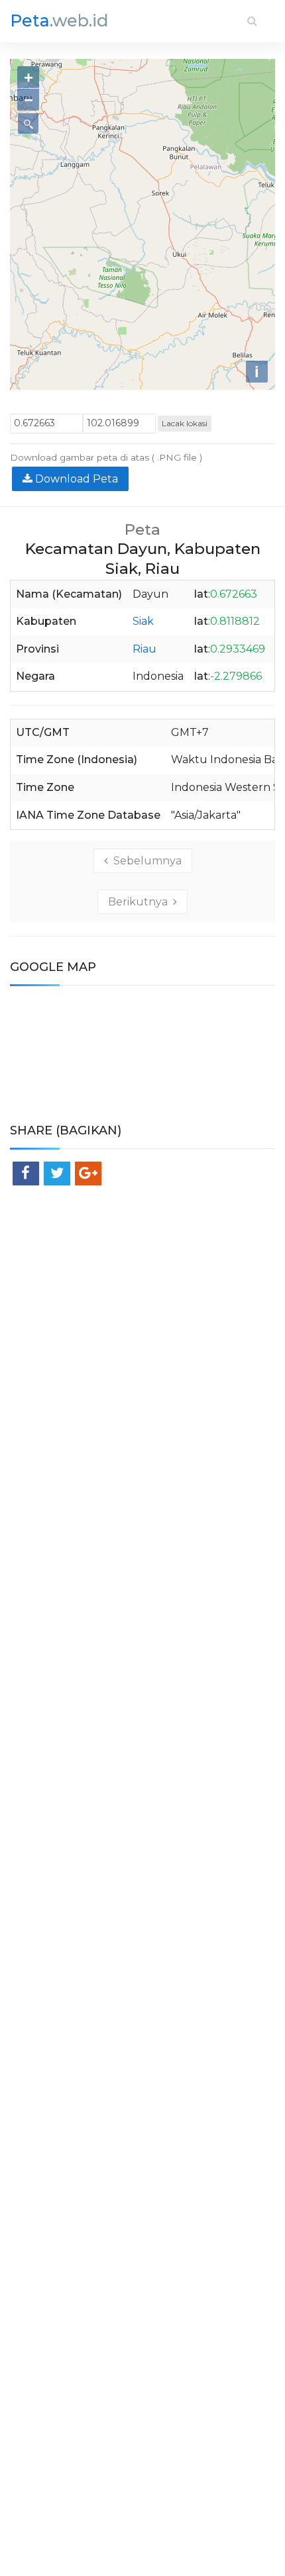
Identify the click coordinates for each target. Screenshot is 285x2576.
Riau (144, 649)
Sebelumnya (145, 861)
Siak (143, 621)
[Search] (252, 21)
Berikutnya (141, 902)
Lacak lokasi (185, 423)
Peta (59, 21)
